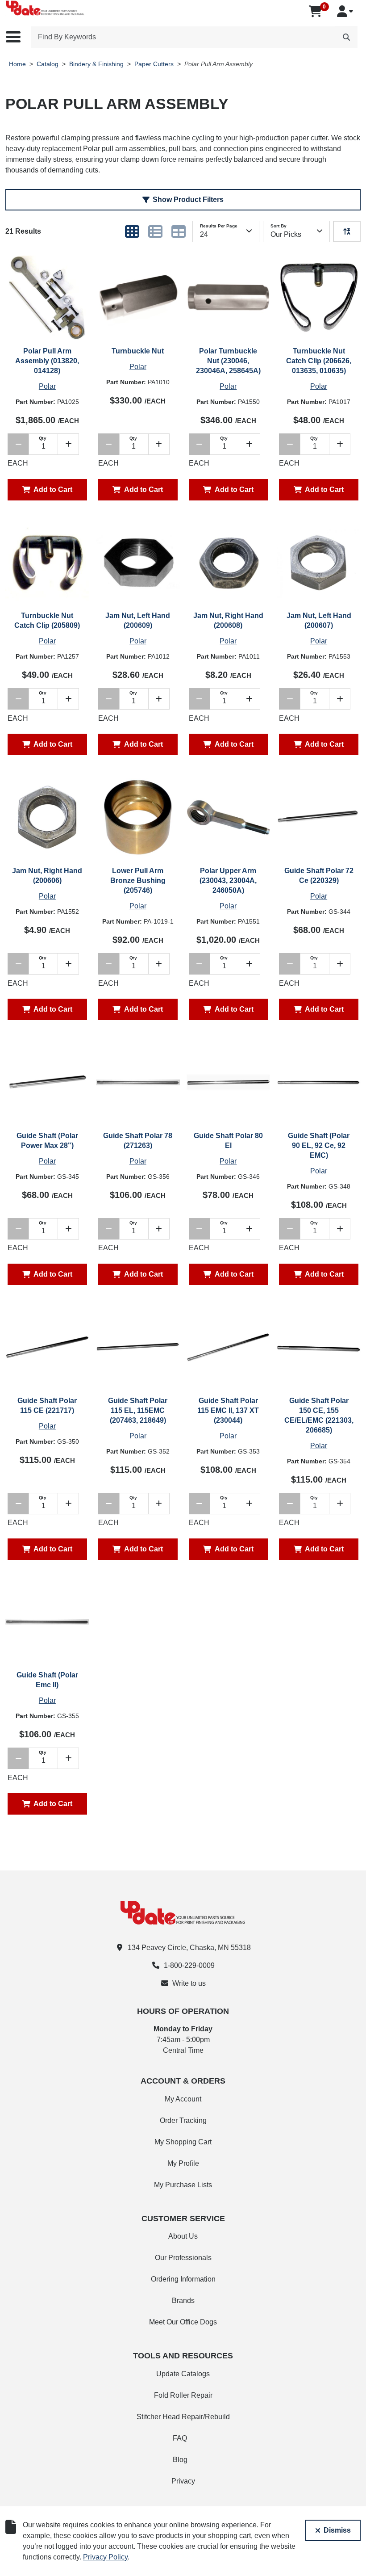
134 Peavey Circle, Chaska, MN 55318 (189, 1948)
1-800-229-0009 (189, 1965)
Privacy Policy (105, 2557)
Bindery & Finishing (96, 64)
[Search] (346, 37)
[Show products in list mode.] (155, 231)
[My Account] (345, 11)
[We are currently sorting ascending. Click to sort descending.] (347, 231)
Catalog (48, 64)
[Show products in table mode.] (179, 231)
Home (17, 64)
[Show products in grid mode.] (132, 231)
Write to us (189, 1983)
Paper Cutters (154, 64)
